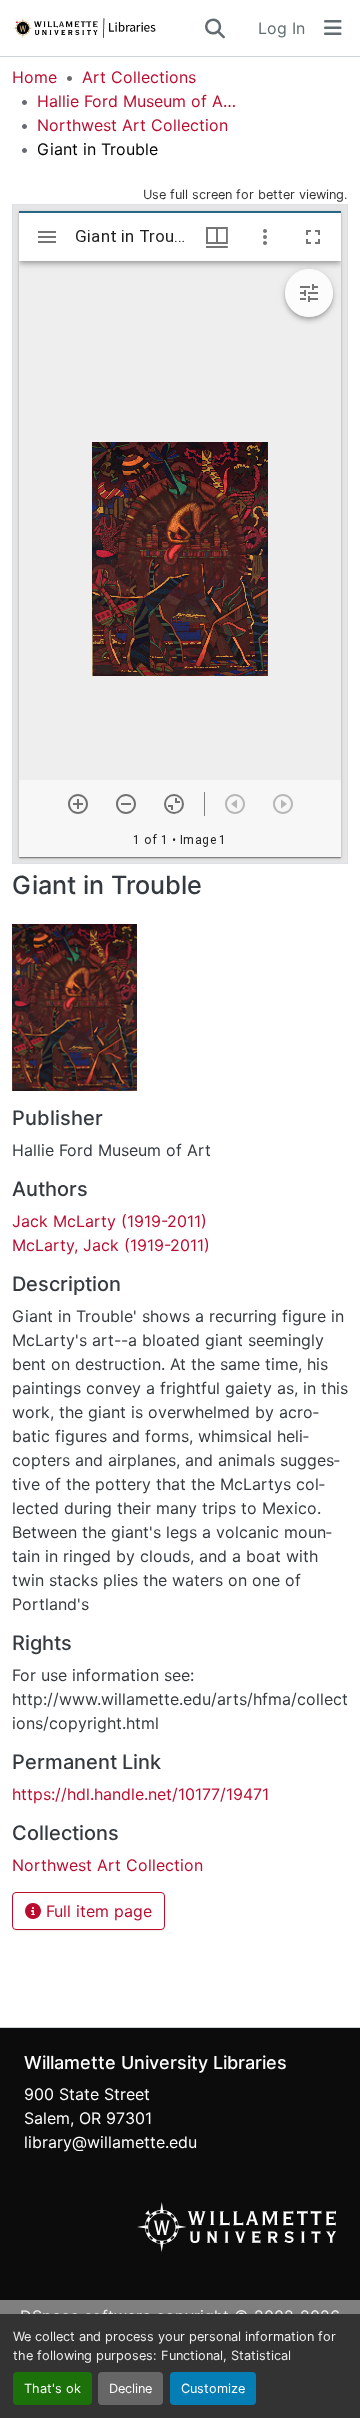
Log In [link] (281, 28)
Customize (213, 2388)
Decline (130, 2388)
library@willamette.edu (110, 2142)
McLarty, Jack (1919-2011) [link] (111, 1245)
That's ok (52, 2388)
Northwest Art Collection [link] (132, 125)
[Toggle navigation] (333, 28)
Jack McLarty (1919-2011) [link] (109, 1221)
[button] (107, 28)
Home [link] (34, 77)
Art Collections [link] (139, 77)
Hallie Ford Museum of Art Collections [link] (137, 101)
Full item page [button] (96, 1911)
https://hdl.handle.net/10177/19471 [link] (140, 1794)
